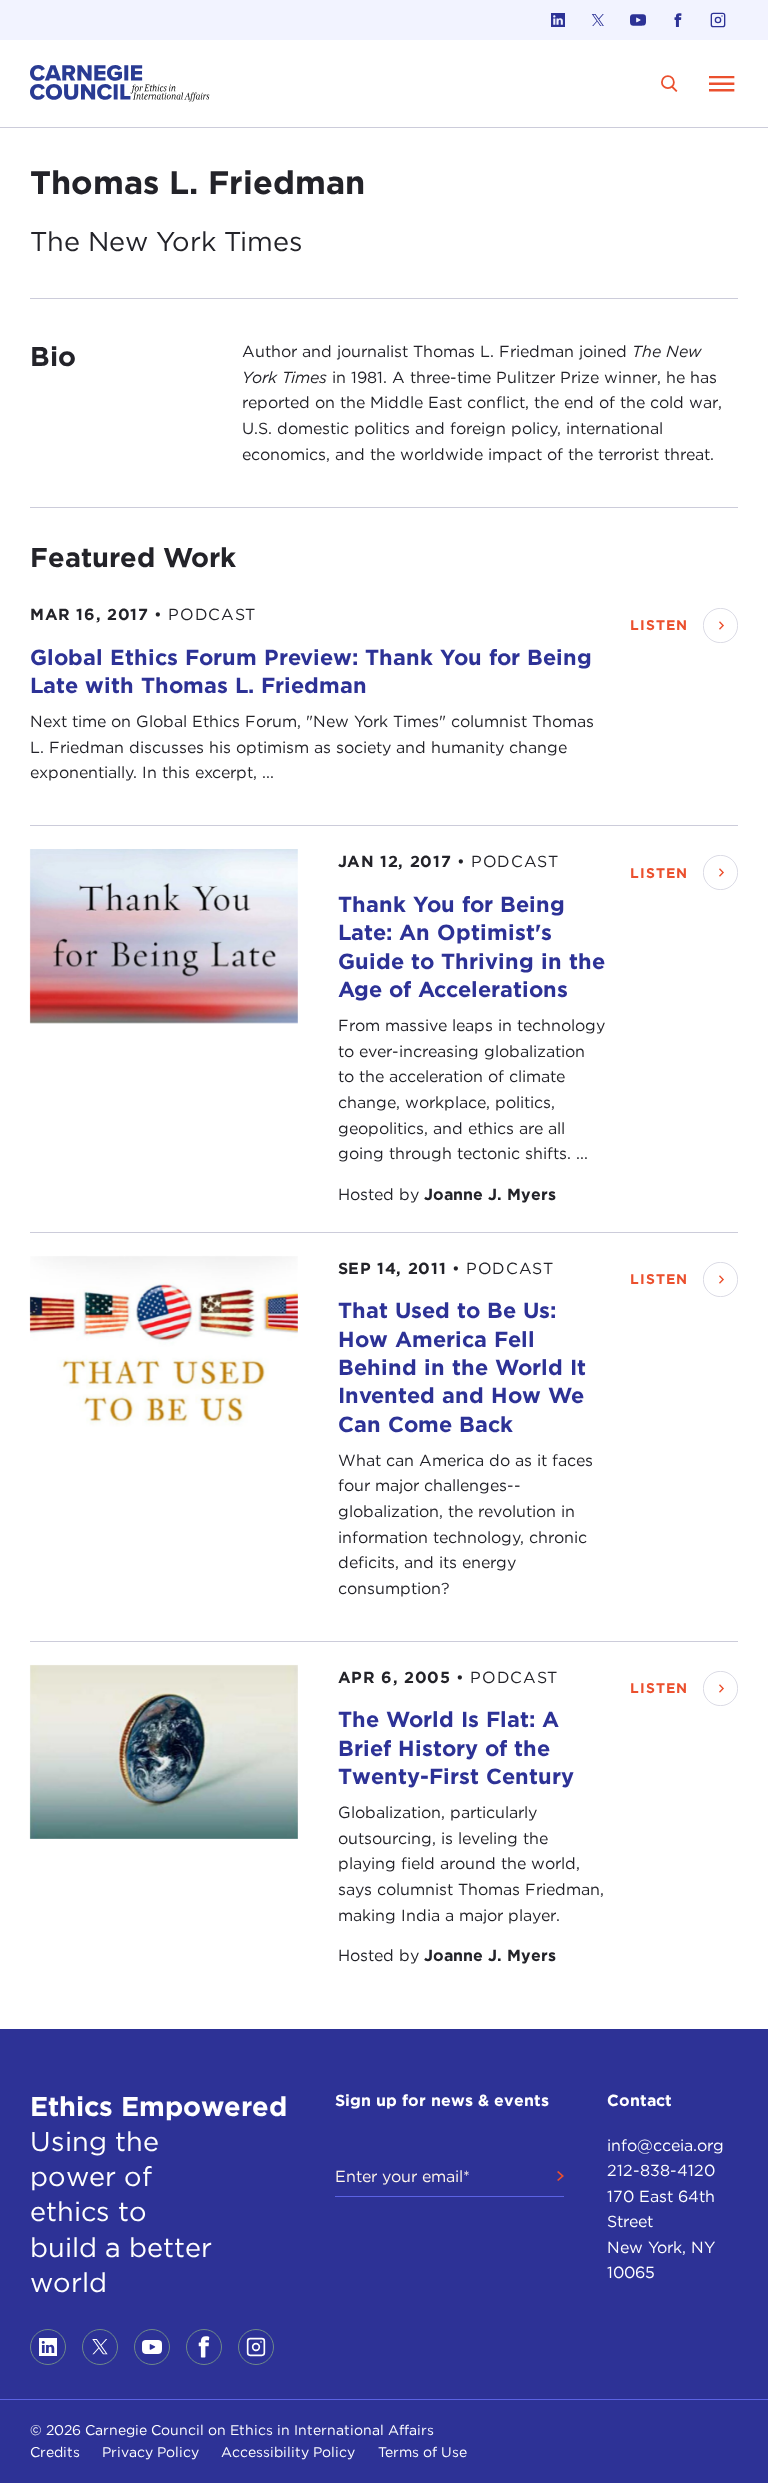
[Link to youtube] (638, 20)
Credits (55, 2452)
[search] (669, 83)
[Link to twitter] (598, 20)
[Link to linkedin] (558, 20)
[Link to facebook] (678, 20)
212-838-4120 (661, 2170)
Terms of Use (422, 2452)
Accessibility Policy (288, 2452)
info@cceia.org (665, 2145)
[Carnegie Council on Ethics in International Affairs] (120, 83)
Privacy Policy (150, 2452)
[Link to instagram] (718, 20)
